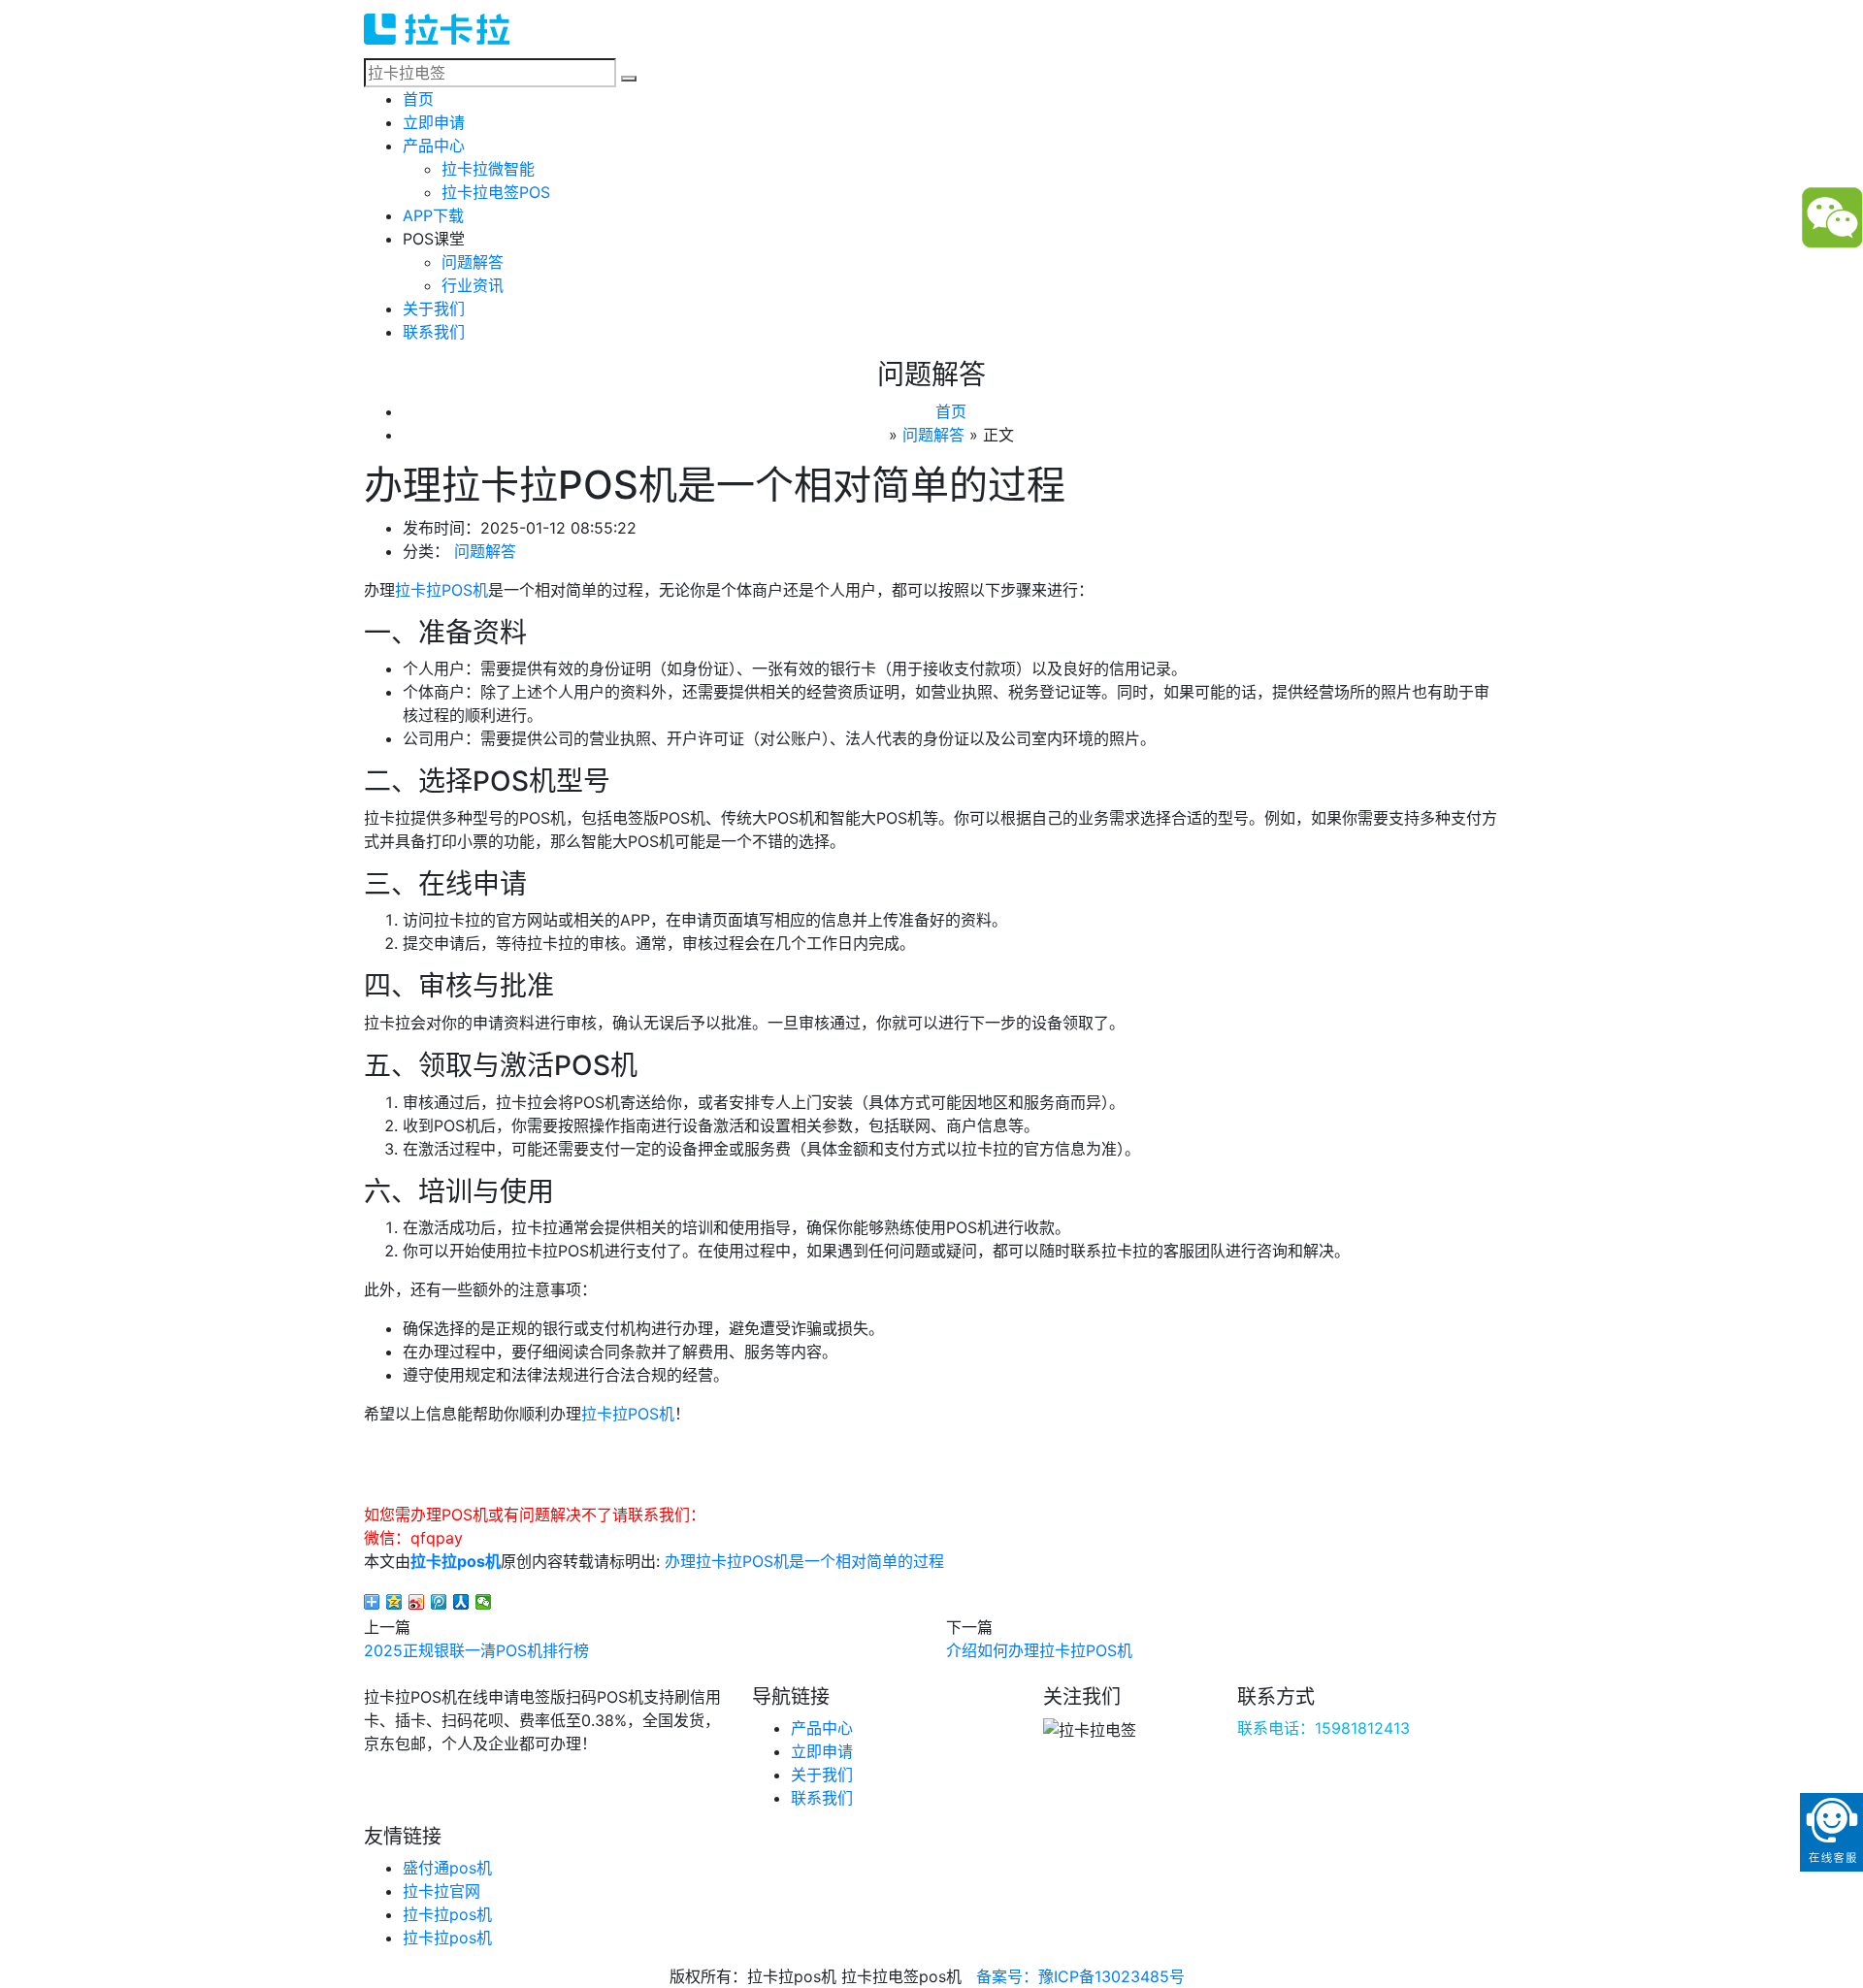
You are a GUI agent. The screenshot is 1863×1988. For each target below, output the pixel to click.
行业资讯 (473, 285)
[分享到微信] (484, 1602)
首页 (418, 99)
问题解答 (473, 262)
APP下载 (433, 215)
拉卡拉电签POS (496, 192)
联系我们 (434, 332)
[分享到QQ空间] (394, 1602)
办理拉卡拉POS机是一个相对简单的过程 (804, 1561)
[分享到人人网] (461, 1602)
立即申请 (434, 122)
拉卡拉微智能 (488, 169)
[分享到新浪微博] (417, 1602)
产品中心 (434, 146)
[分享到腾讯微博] (439, 1602)
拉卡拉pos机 (456, 1561)
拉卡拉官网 (441, 1891)
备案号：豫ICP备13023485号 (1080, 1976)
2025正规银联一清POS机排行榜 (476, 1650)
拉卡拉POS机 (441, 590)
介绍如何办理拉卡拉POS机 (1039, 1650)
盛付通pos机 (447, 1868)
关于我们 (434, 309)
